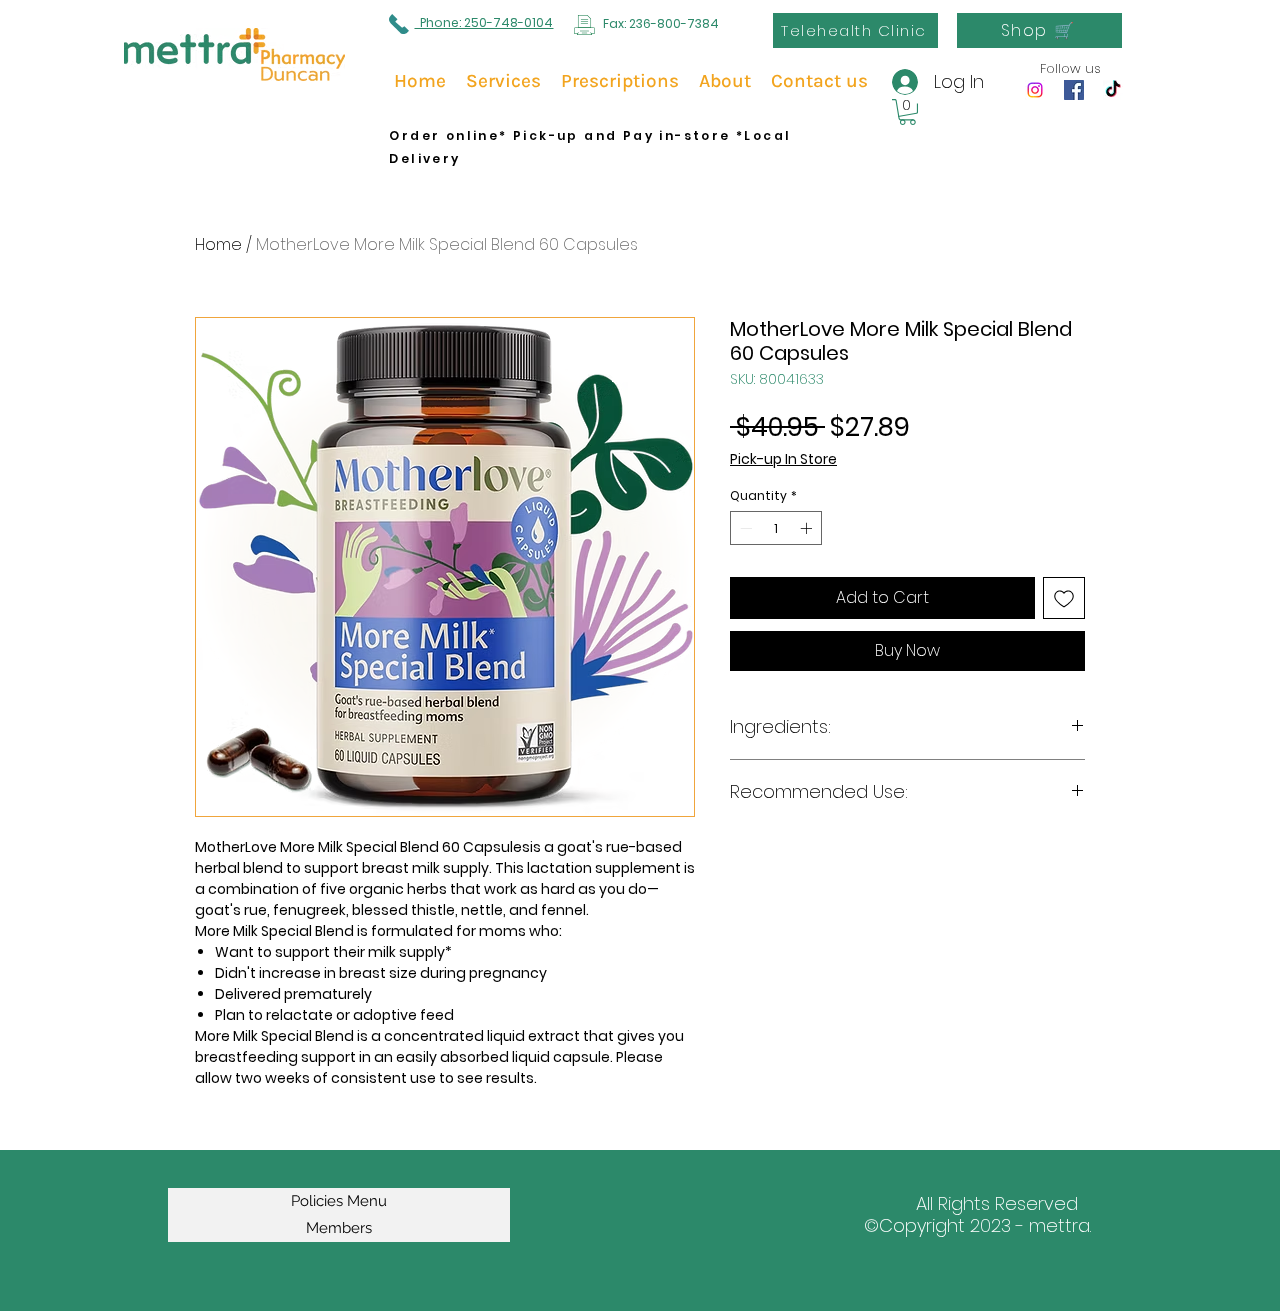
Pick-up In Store (783, 459)
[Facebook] (1074, 90)
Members (339, 1228)
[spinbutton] (776, 528)
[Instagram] (1035, 90)
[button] (907, 112)
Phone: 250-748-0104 (483, 22)
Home (218, 244)
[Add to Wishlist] (1064, 598)
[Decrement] (744, 528)
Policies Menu (339, 1201)
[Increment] (808, 528)
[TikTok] (1113, 90)
